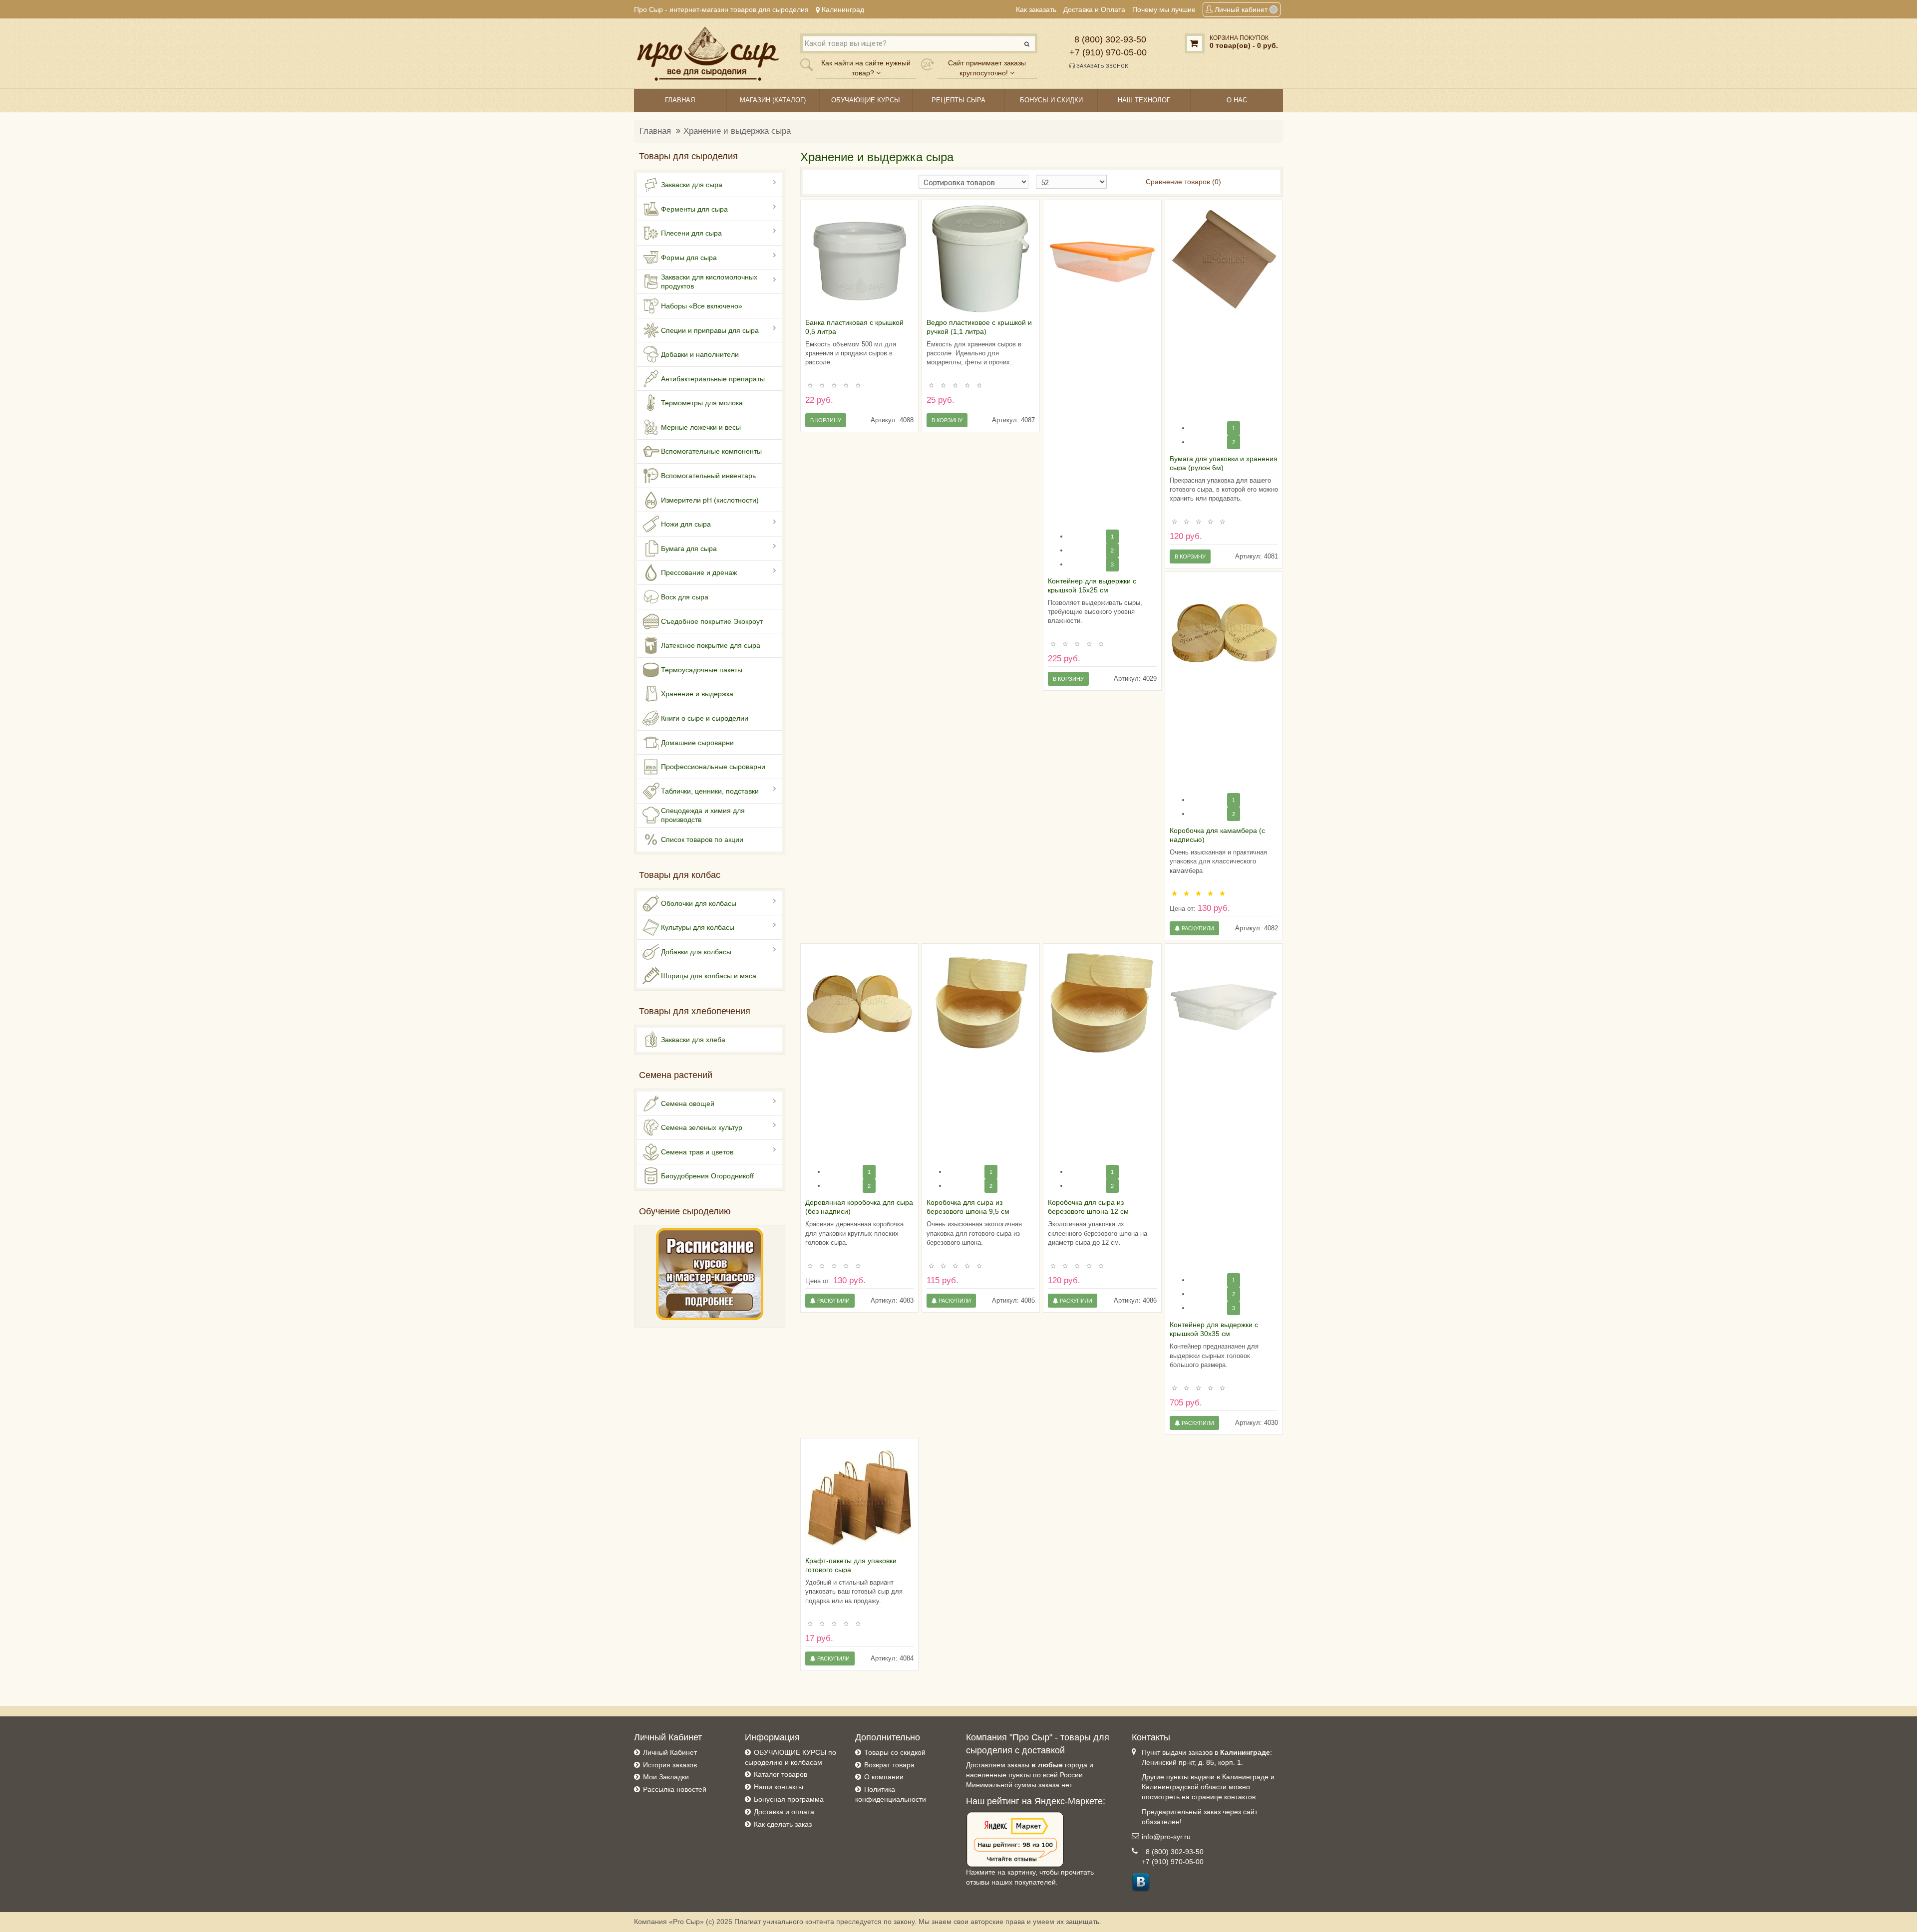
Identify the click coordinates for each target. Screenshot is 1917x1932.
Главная (655, 131)
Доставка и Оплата (1094, 9)
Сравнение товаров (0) (1183, 182)
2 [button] (1112, 551)
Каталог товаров (781, 1774)
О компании (884, 1777)
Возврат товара (889, 1765)
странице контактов (1224, 1797)
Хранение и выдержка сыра (737, 131)
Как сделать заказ (783, 1824)
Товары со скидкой (895, 1752)
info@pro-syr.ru (1166, 1837)
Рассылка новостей (675, 1789)
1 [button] (1112, 537)
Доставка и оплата (784, 1812)
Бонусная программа (789, 1799)
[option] (859, 259)
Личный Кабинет (670, 1752)
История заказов (670, 1765)
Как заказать (1036, 9)
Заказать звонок (1102, 66)
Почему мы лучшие (1164, 9)
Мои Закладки (666, 1777)
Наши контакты (779, 1787)
